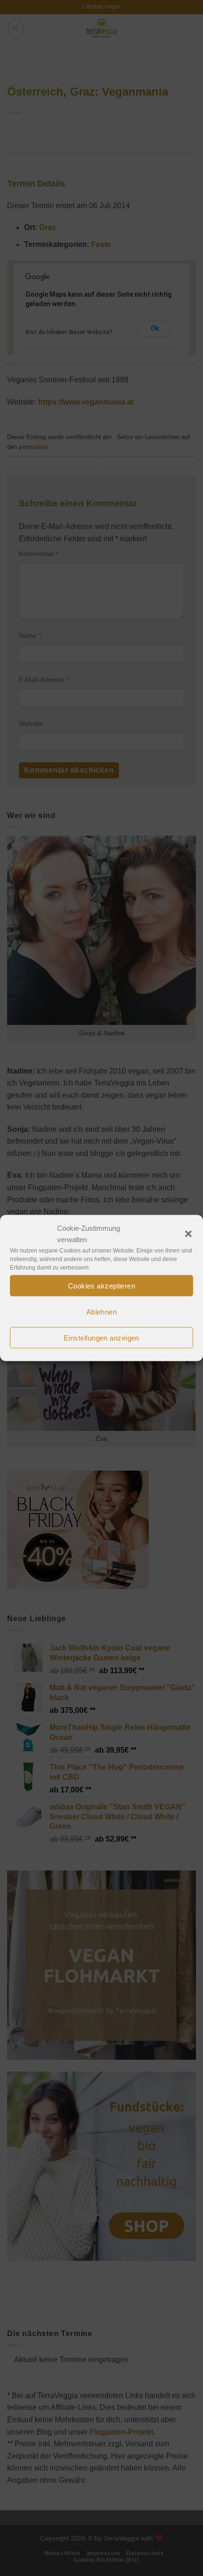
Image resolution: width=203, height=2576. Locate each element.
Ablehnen (102, 1311)
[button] (188, 1234)
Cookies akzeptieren (102, 1285)
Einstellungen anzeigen (101, 1337)
